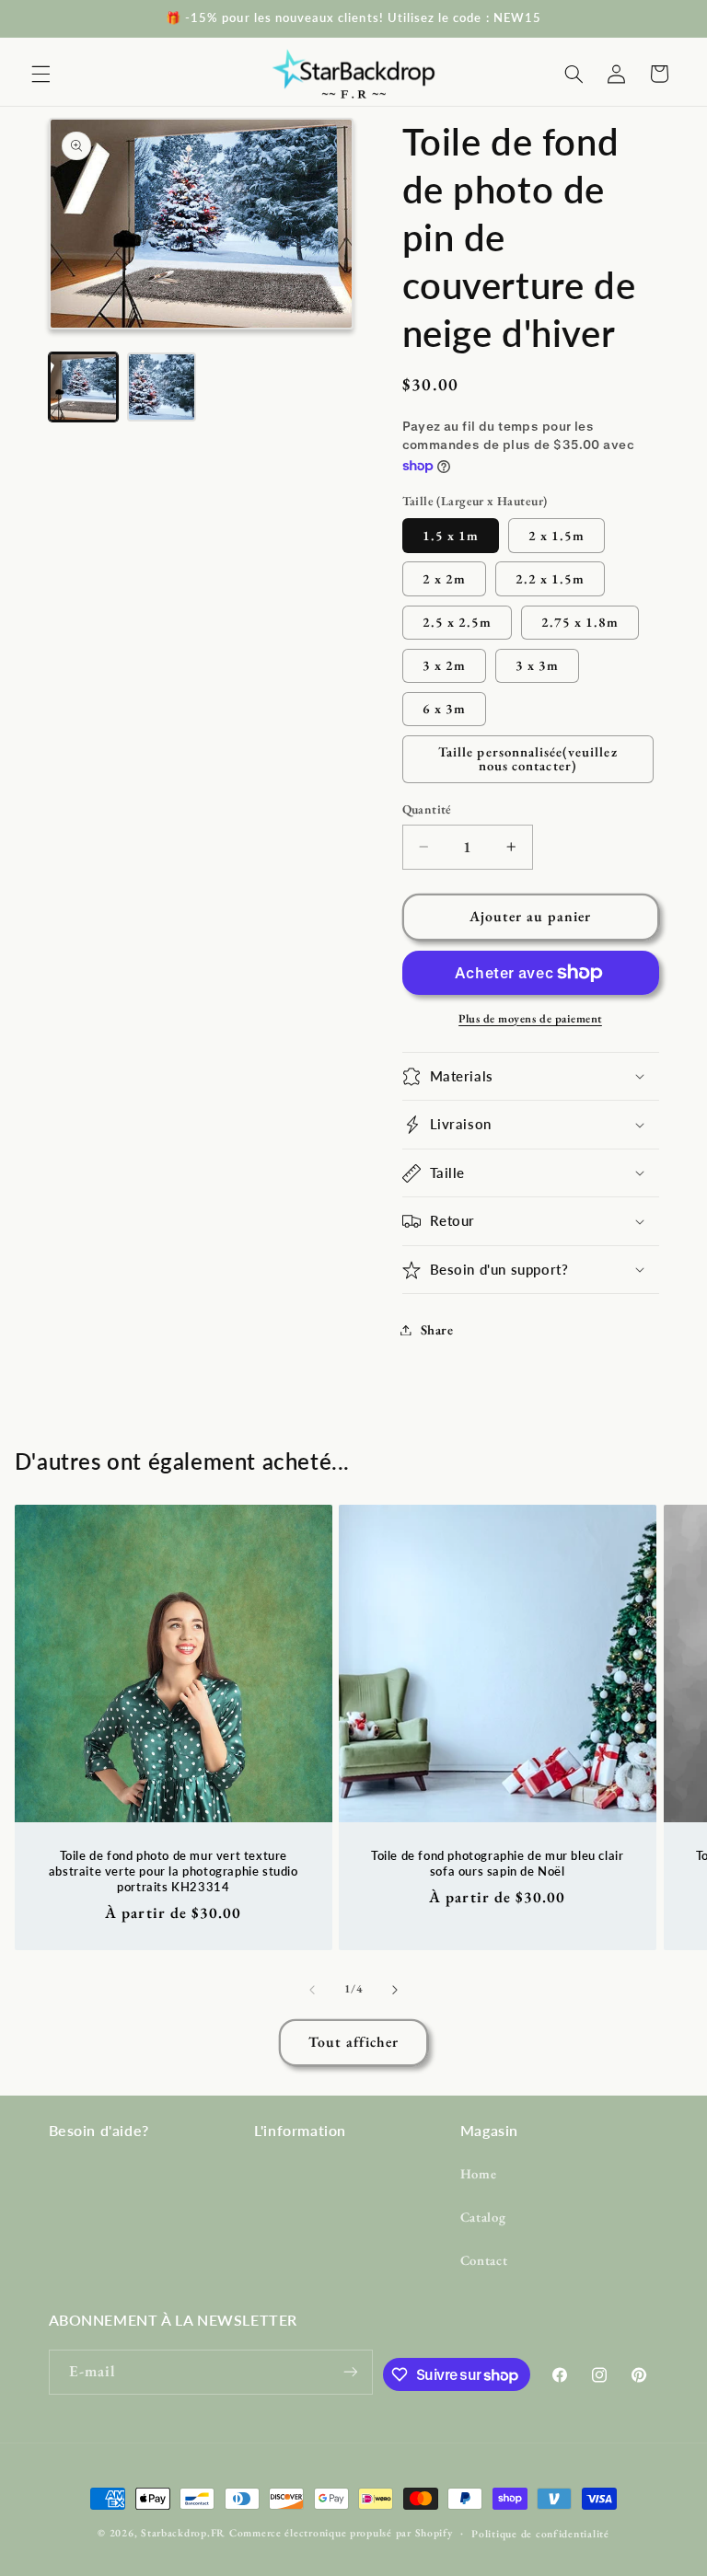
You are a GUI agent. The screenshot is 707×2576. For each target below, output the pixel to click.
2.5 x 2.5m (458, 622)
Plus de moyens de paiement (530, 1018)
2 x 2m (444, 578)
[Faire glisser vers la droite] (395, 1990)
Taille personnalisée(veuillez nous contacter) (527, 758)
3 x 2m (444, 665)
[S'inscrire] (351, 2372)
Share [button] (437, 1329)
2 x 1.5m (556, 535)
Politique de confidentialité (540, 2533)
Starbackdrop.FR (183, 2532)
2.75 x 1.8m (580, 622)
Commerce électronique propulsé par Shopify (341, 2532)
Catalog (483, 2217)
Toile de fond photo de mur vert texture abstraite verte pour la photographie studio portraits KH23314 (174, 1871)
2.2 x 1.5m (551, 578)
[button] (41, 74)
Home (479, 2173)
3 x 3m (537, 665)
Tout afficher (354, 2042)
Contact (484, 2260)
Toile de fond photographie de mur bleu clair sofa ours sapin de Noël (497, 1863)
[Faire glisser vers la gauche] (312, 1990)
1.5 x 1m (451, 535)
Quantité (427, 809)
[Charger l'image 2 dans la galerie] (162, 387)
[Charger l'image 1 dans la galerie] (83, 387)
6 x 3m (444, 708)
